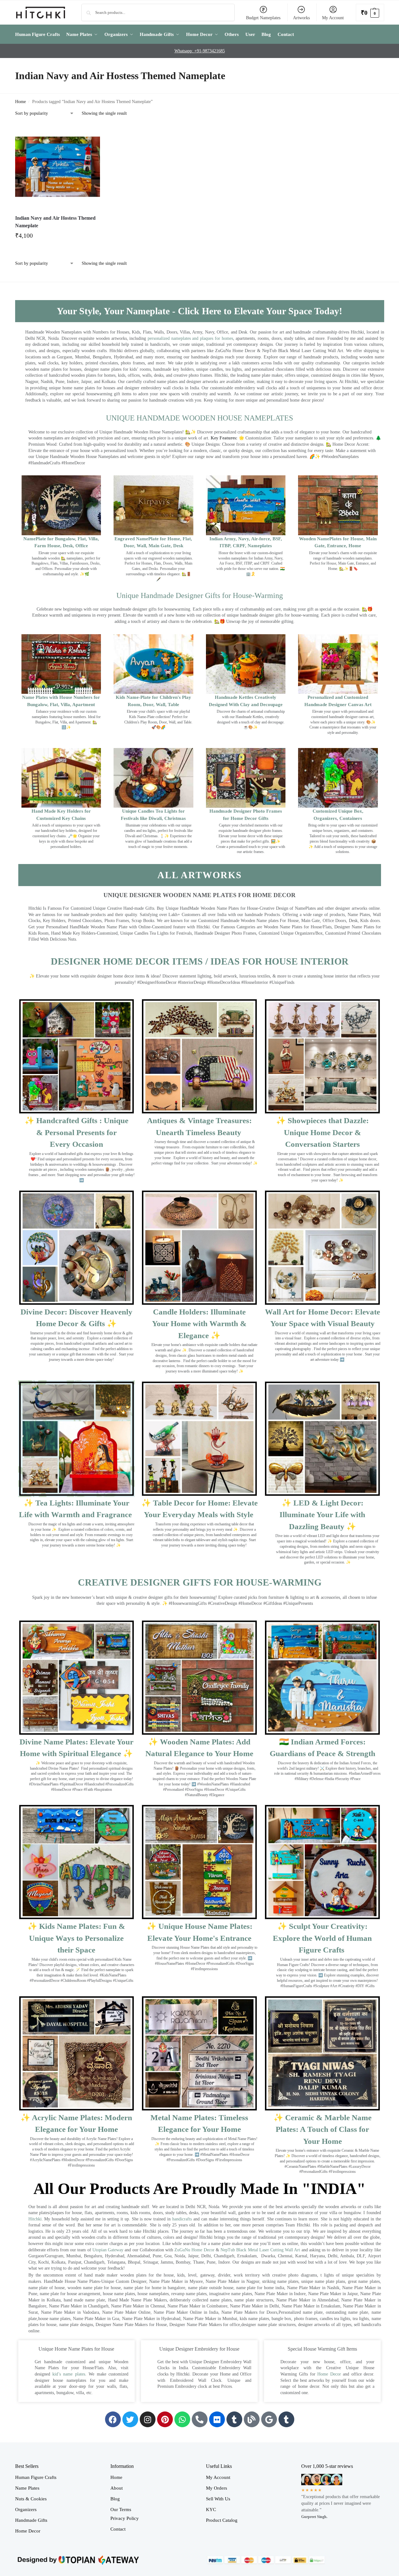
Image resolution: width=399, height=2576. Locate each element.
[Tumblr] (234, 2419)
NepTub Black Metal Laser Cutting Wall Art (261, 2250)
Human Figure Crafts (36, 2477)
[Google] (269, 2419)
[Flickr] (217, 2419)
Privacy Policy (125, 2518)
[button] (370, 12)
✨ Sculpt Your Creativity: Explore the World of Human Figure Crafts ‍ (322, 1938)
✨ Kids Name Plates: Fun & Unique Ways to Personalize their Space (76, 1938)
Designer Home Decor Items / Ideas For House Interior (200, 961)
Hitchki (35, 2219)
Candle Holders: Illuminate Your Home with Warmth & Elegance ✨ (199, 1324)
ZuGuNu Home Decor (194, 2250)
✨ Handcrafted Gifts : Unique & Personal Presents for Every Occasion (76, 1132)
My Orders (217, 2488)
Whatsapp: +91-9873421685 (200, 51)
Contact (118, 2529)
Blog (115, 2499)
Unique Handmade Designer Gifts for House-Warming (200, 595)
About (117, 2488)
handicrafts (182, 2219)
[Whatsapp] (182, 2419)
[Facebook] (113, 2419)
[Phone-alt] (200, 2419)
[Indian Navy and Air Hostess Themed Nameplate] (58, 167)
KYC (211, 2509)
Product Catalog (222, 2520)
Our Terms (121, 2509)
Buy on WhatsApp (61, 238)
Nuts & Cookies (31, 2499)
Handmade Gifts (31, 2520)
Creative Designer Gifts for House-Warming (200, 1582)
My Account (333, 18)
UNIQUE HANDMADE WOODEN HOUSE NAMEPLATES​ (199, 418)
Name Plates (27, 2488)
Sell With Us (218, 2499)
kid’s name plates (69, 2374)
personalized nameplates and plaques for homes (190, 338)
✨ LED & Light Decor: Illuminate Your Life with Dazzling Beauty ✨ (322, 1515)
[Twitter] (130, 2419)
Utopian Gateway (108, 2250)
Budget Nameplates (263, 18)
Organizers (26, 2509)
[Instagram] (148, 2419)
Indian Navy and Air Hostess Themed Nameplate (55, 222)
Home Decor (329, 2374)
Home (21, 102)
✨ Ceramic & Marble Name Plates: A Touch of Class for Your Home (323, 2129)
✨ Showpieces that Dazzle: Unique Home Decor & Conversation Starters (322, 1132)
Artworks (301, 18)
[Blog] (252, 2419)
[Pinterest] (165, 2419)
